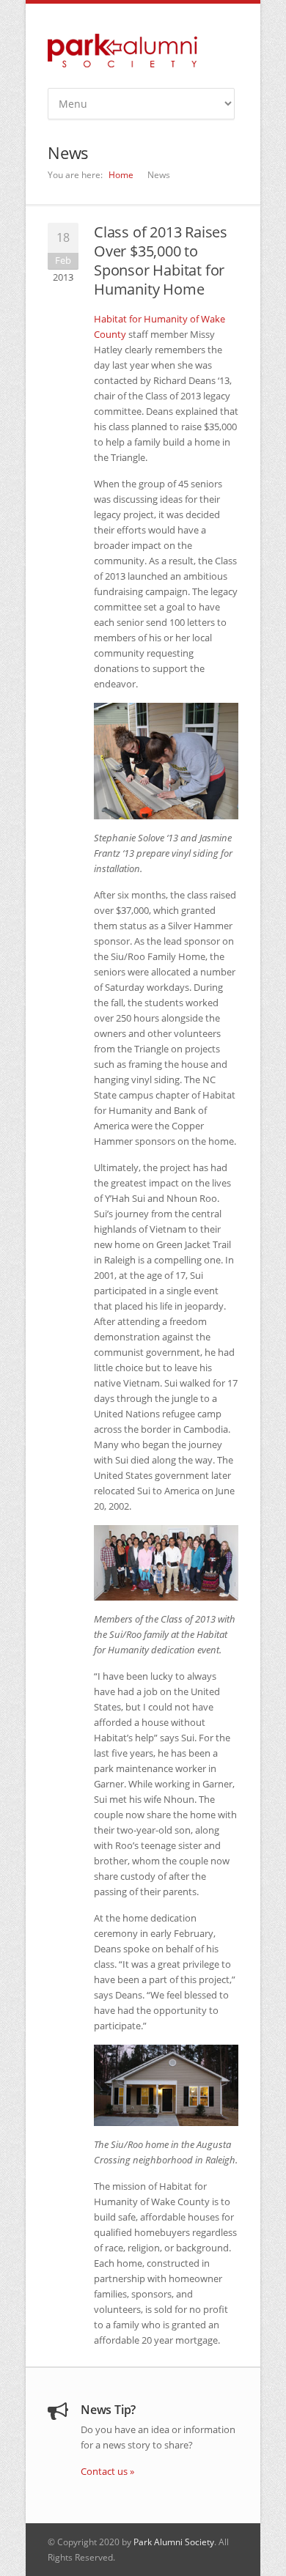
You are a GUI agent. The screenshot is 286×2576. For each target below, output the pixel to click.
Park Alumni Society (174, 2542)
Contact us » (107, 2471)
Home (121, 175)
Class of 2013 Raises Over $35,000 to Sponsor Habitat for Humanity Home (161, 261)
